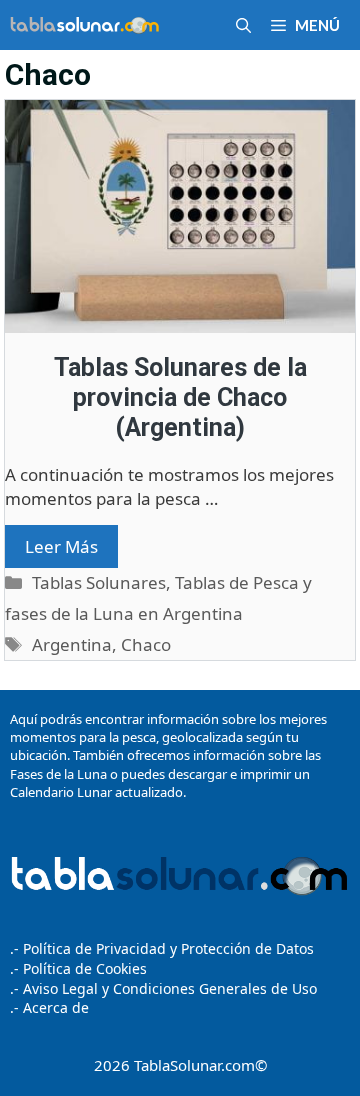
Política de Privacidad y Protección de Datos (168, 948)
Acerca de (54, 1007)
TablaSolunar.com (194, 1065)
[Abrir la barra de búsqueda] (243, 25)
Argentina (72, 644)
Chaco (146, 644)
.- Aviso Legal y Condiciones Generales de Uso (163, 988)
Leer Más (61, 546)
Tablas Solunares (99, 582)
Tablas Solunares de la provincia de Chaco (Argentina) (180, 397)
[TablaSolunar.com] (85, 25)
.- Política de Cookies (78, 968)
